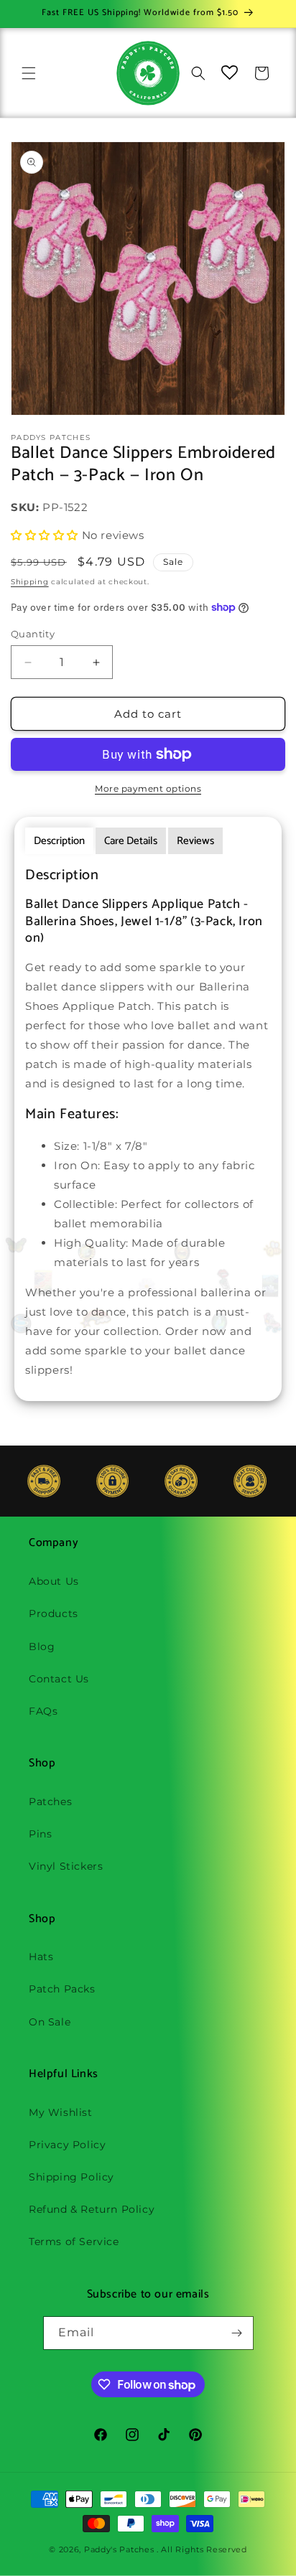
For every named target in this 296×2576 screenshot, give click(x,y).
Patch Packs (62, 1989)
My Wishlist (61, 2112)
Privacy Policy (67, 2145)
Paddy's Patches (119, 2549)
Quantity (33, 634)
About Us (54, 1581)
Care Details (131, 841)
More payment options (148, 788)
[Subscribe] (237, 2333)
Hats (41, 1957)
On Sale (50, 2022)
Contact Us (59, 1679)
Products (54, 1613)
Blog (42, 1647)
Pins (40, 1834)
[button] (29, 73)
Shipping (30, 582)
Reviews (195, 841)
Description (59, 841)
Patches (50, 1802)
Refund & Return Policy (92, 2209)
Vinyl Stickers (66, 1866)
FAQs (43, 1711)
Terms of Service (74, 2242)
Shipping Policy (71, 2177)
